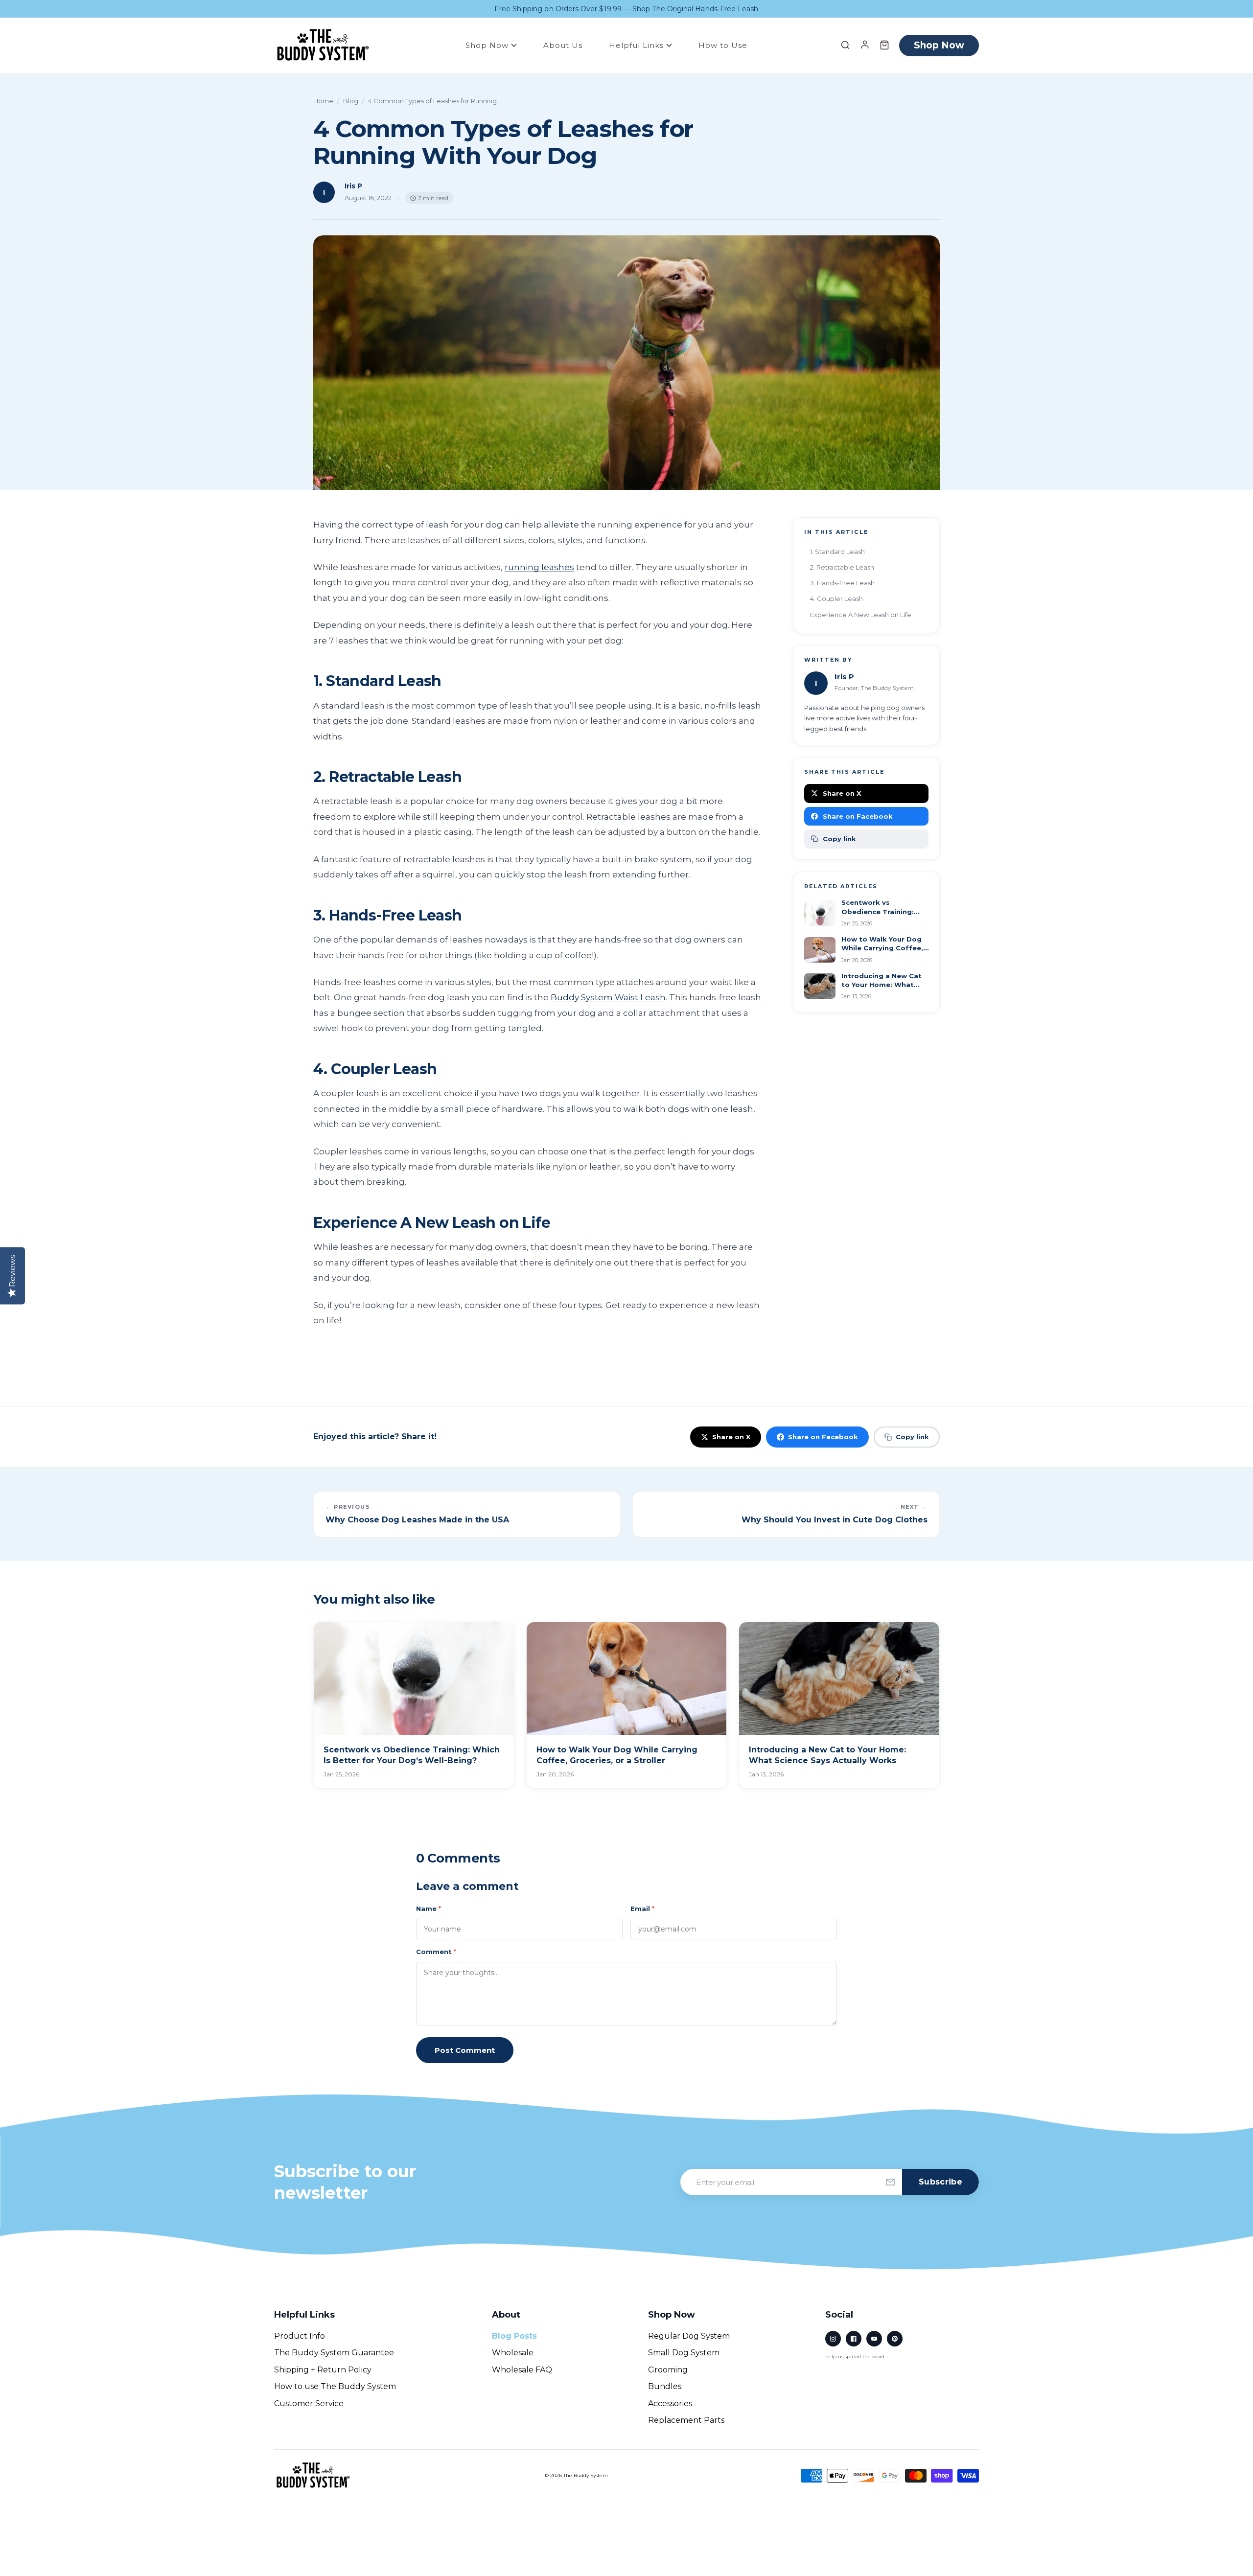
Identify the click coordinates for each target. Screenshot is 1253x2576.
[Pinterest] (895, 2339)
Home (323, 101)
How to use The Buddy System (335, 2386)
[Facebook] (854, 2339)
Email (642, 1909)
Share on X (842, 793)
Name (429, 1909)
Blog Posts (514, 2336)
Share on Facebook (858, 816)
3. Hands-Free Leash (842, 583)
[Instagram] (833, 2339)
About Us (563, 45)
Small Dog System (684, 2353)
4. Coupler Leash (836, 598)
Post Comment (465, 2050)
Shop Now (488, 45)
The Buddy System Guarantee (334, 2353)
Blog (351, 101)
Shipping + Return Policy (323, 2370)
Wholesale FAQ (522, 2370)
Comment (436, 1952)
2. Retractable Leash (842, 567)
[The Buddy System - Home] (313, 2475)
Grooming (668, 2370)
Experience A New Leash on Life (861, 615)
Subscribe (940, 2182)
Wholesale (513, 2353)
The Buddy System (586, 2475)
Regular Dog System (689, 2336)
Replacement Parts (686, 2420)
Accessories (670, 2403)
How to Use (723, 45)
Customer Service (309, 2403)
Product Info (300, 2336)
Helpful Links (638, 45)
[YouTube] (874, 2339)
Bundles (665, 2386)
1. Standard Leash (837, 552)
